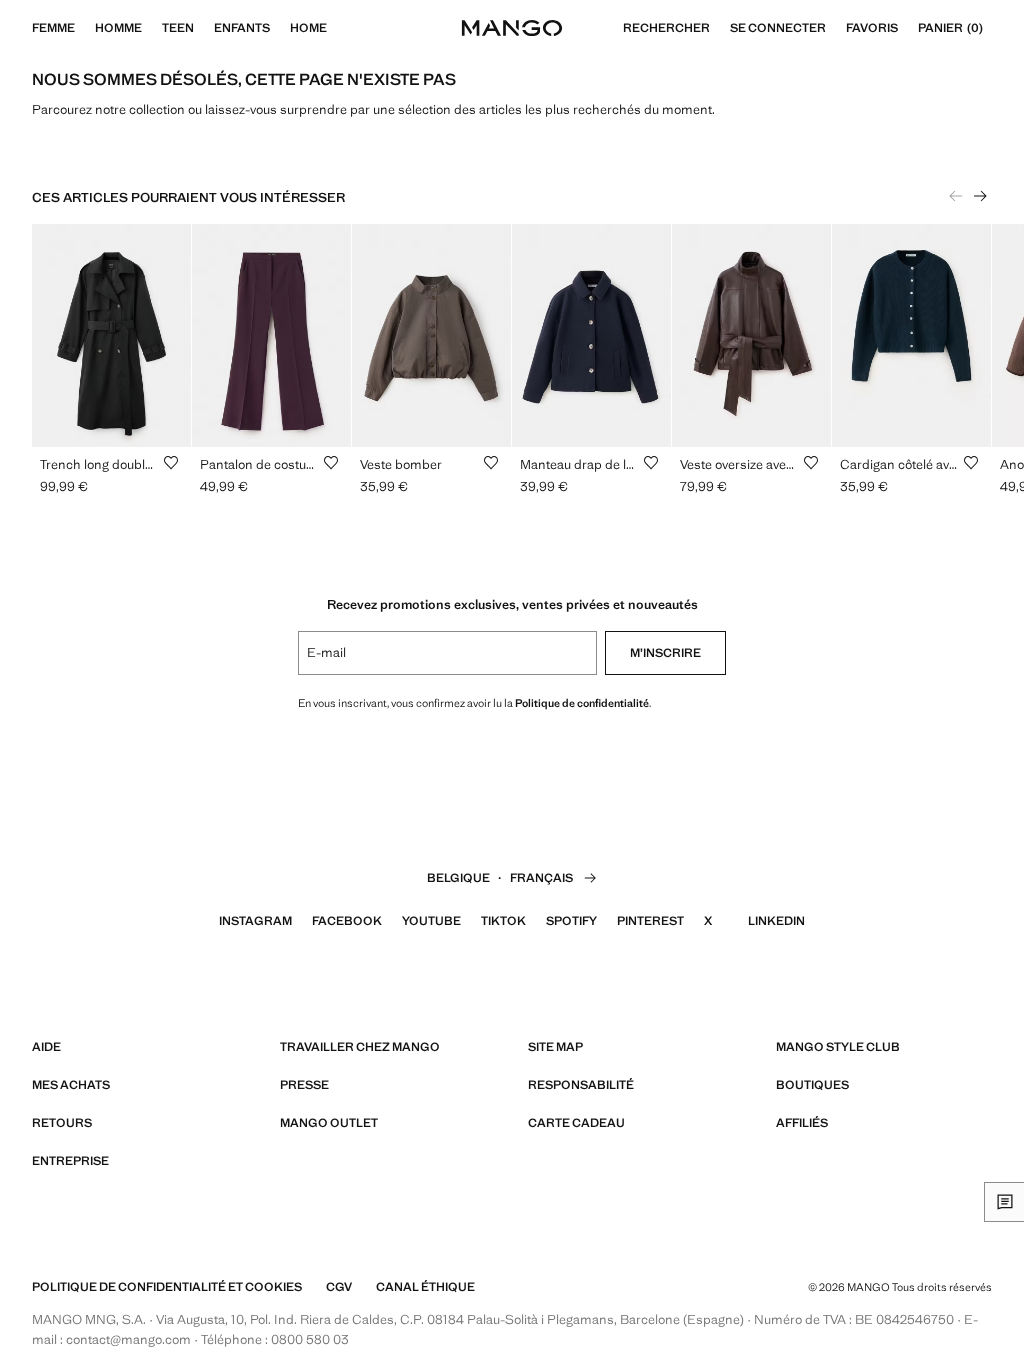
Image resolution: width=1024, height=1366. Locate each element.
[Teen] (204, 28)
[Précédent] (956, 196)
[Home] (337, 28)
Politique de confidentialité (582, 703)
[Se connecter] (836, 28)
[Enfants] (280, 28)
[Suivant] (980, 196)
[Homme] (152, 28)
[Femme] (85, 28)
